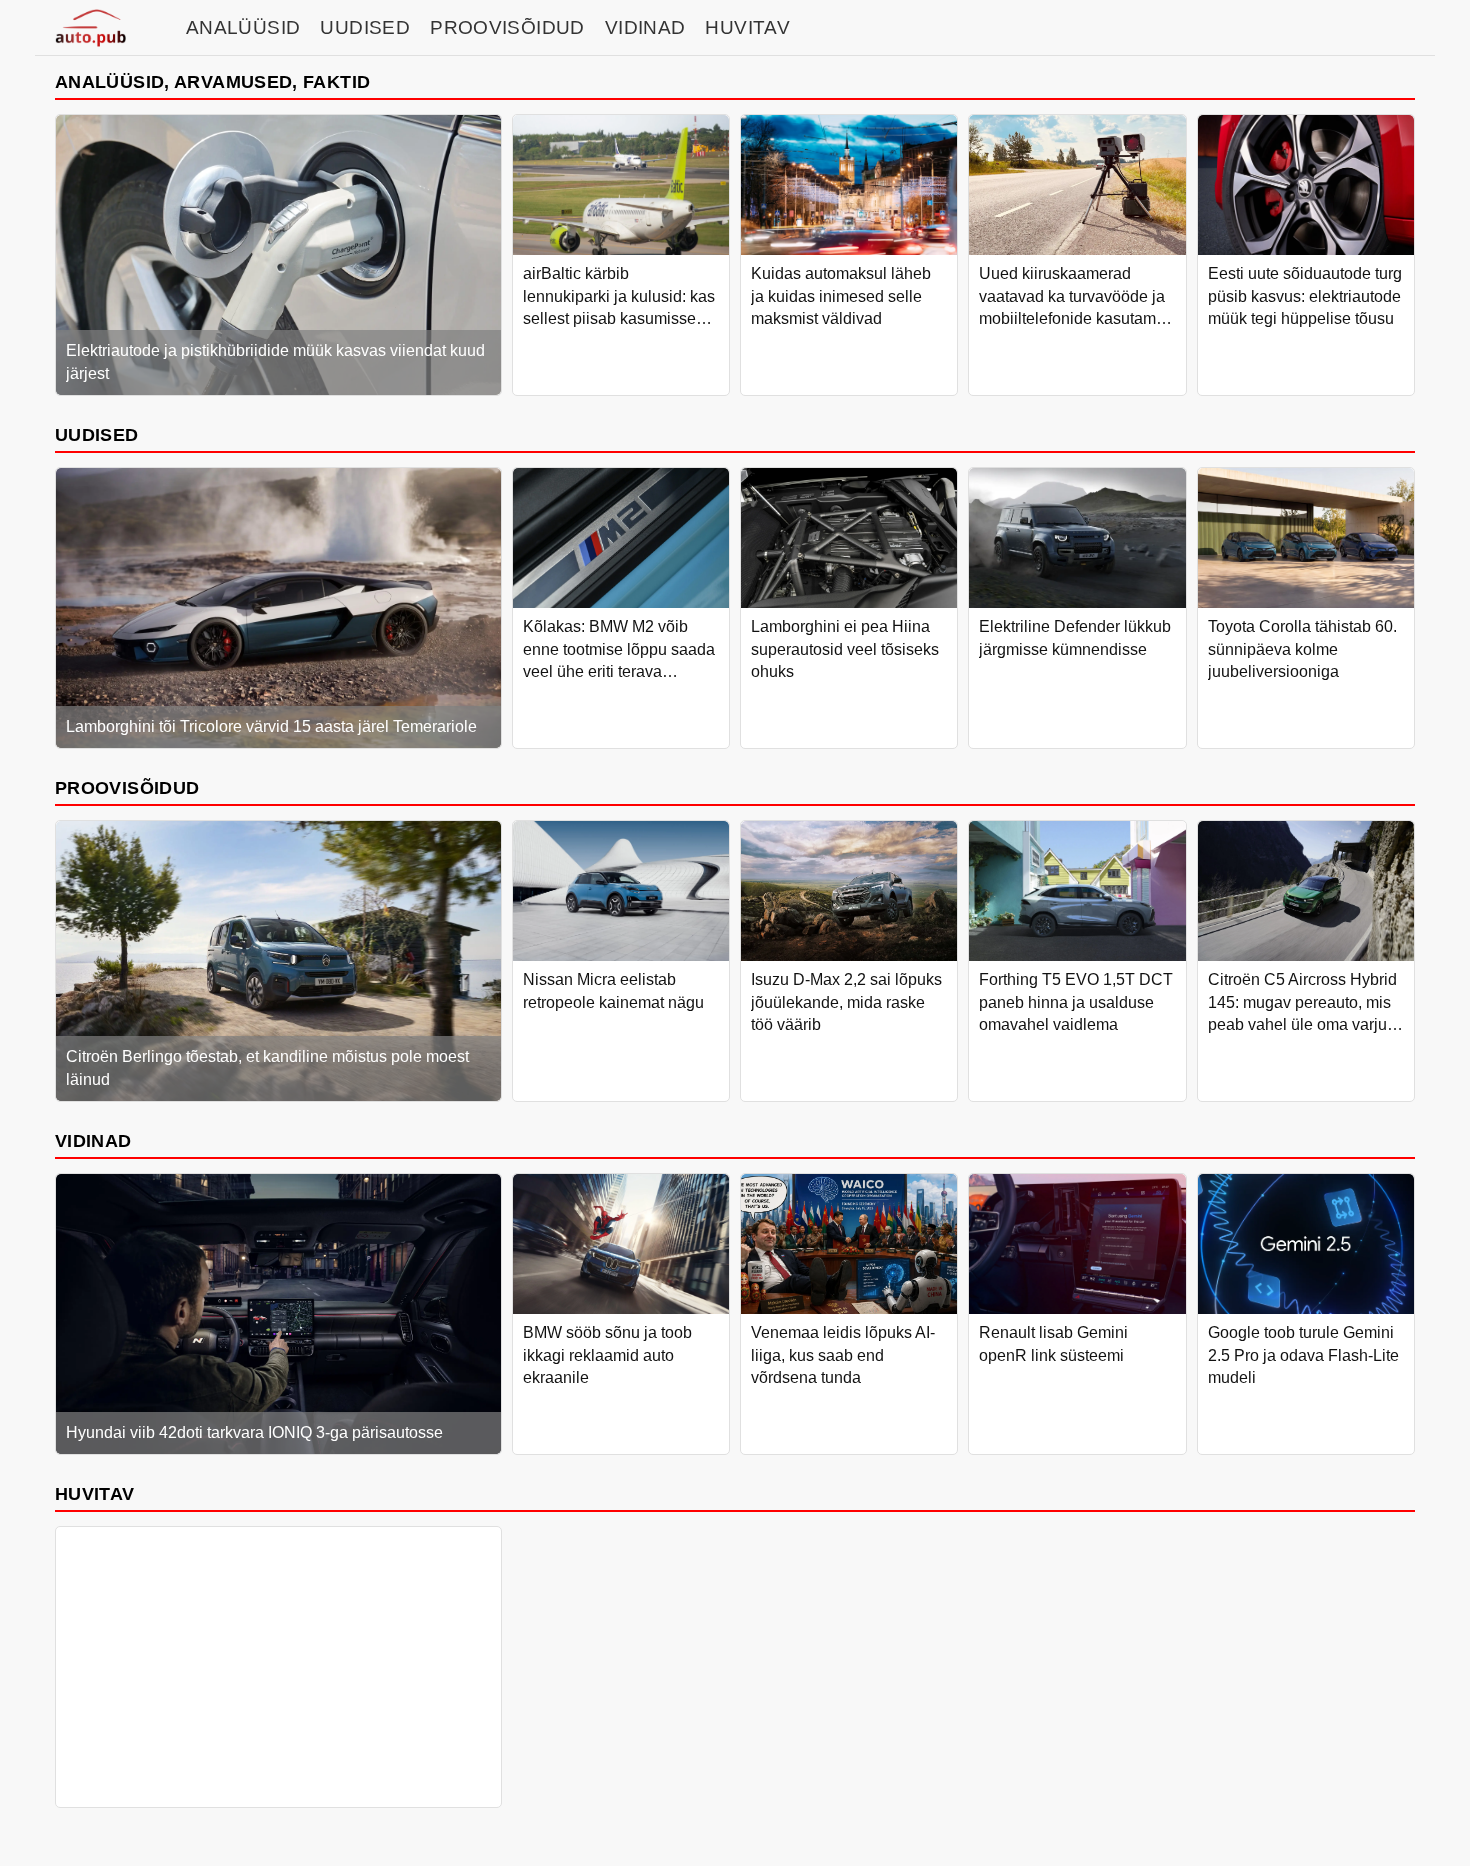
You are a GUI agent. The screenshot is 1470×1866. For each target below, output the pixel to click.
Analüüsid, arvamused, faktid (212, 81)
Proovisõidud (507, 27)
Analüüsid (243, 27)
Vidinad (645, 27)
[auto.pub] (90, 28)
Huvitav (747, 27)
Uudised (365, 27)
